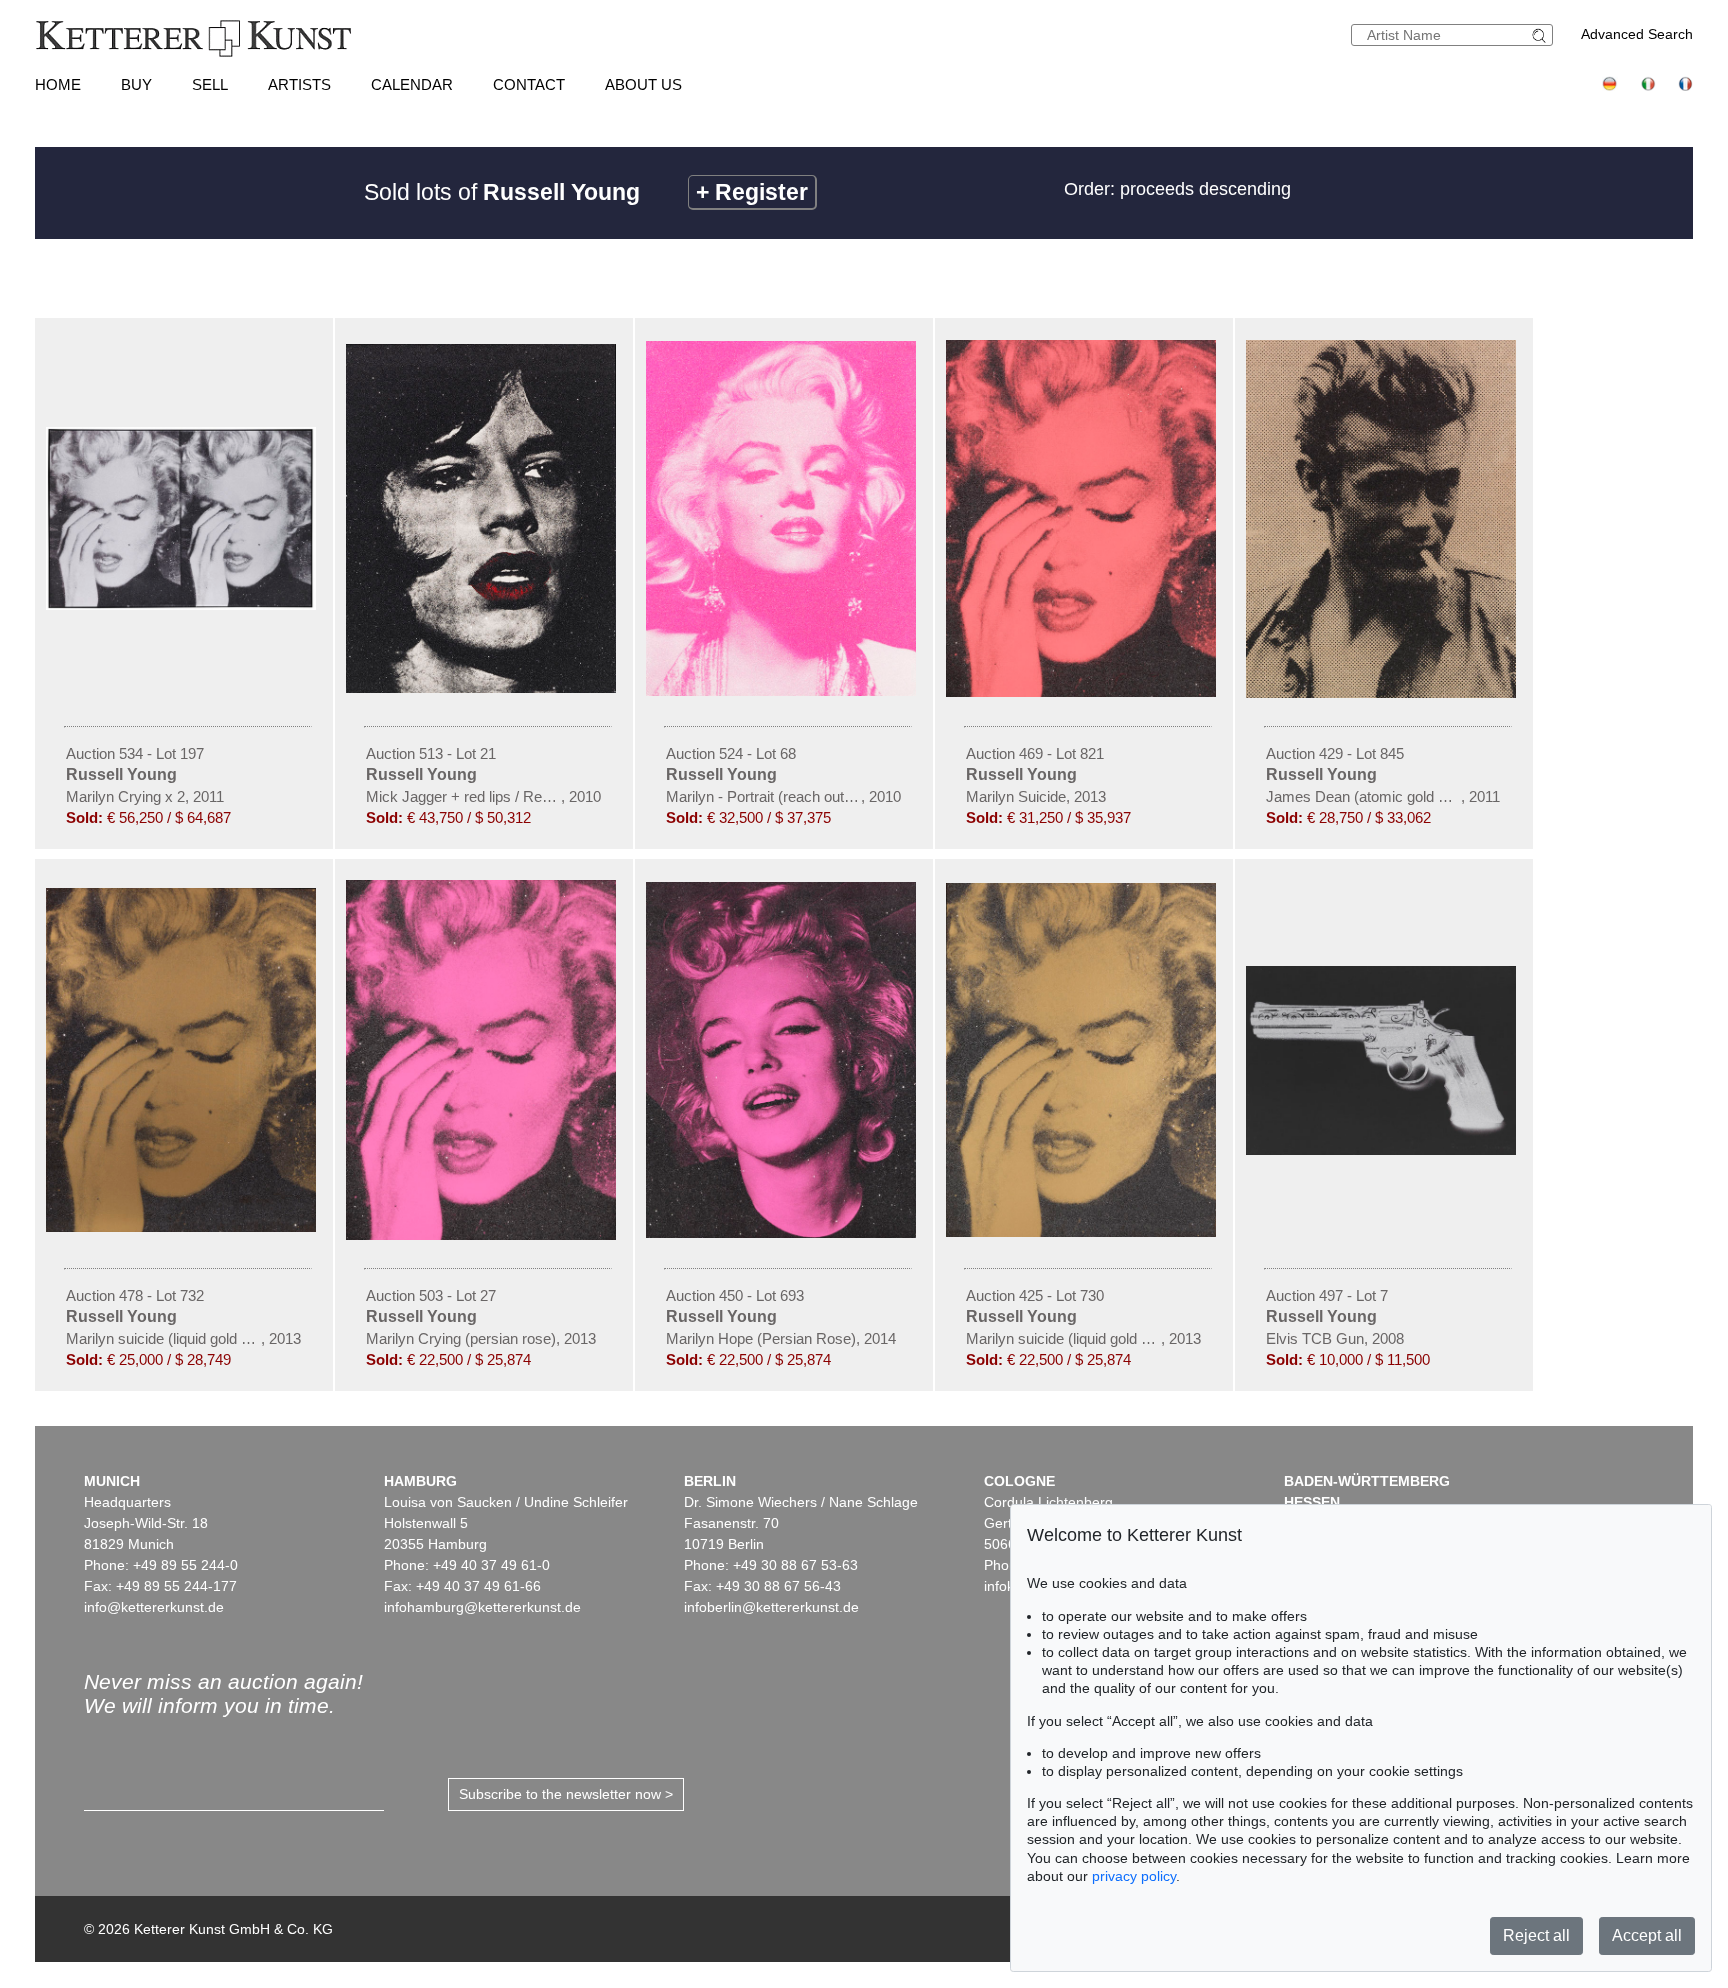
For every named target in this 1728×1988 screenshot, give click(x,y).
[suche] (1542, 35)
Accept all (1647, 1935)
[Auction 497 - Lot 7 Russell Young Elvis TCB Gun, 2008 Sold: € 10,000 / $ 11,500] (1384, 1150)
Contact (529, 84)
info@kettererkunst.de (154, 1607)
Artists (299, 84)
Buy (136, 84)
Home (58, 84)
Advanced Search (1637, 34)
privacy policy (1134, 1876)
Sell (210, 84)
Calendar (412, 84)
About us (643, 84)
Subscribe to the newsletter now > (566, 1794)
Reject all (1536, 1935)
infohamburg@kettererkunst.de (482, 1607)
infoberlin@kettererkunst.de (771, 1607)
